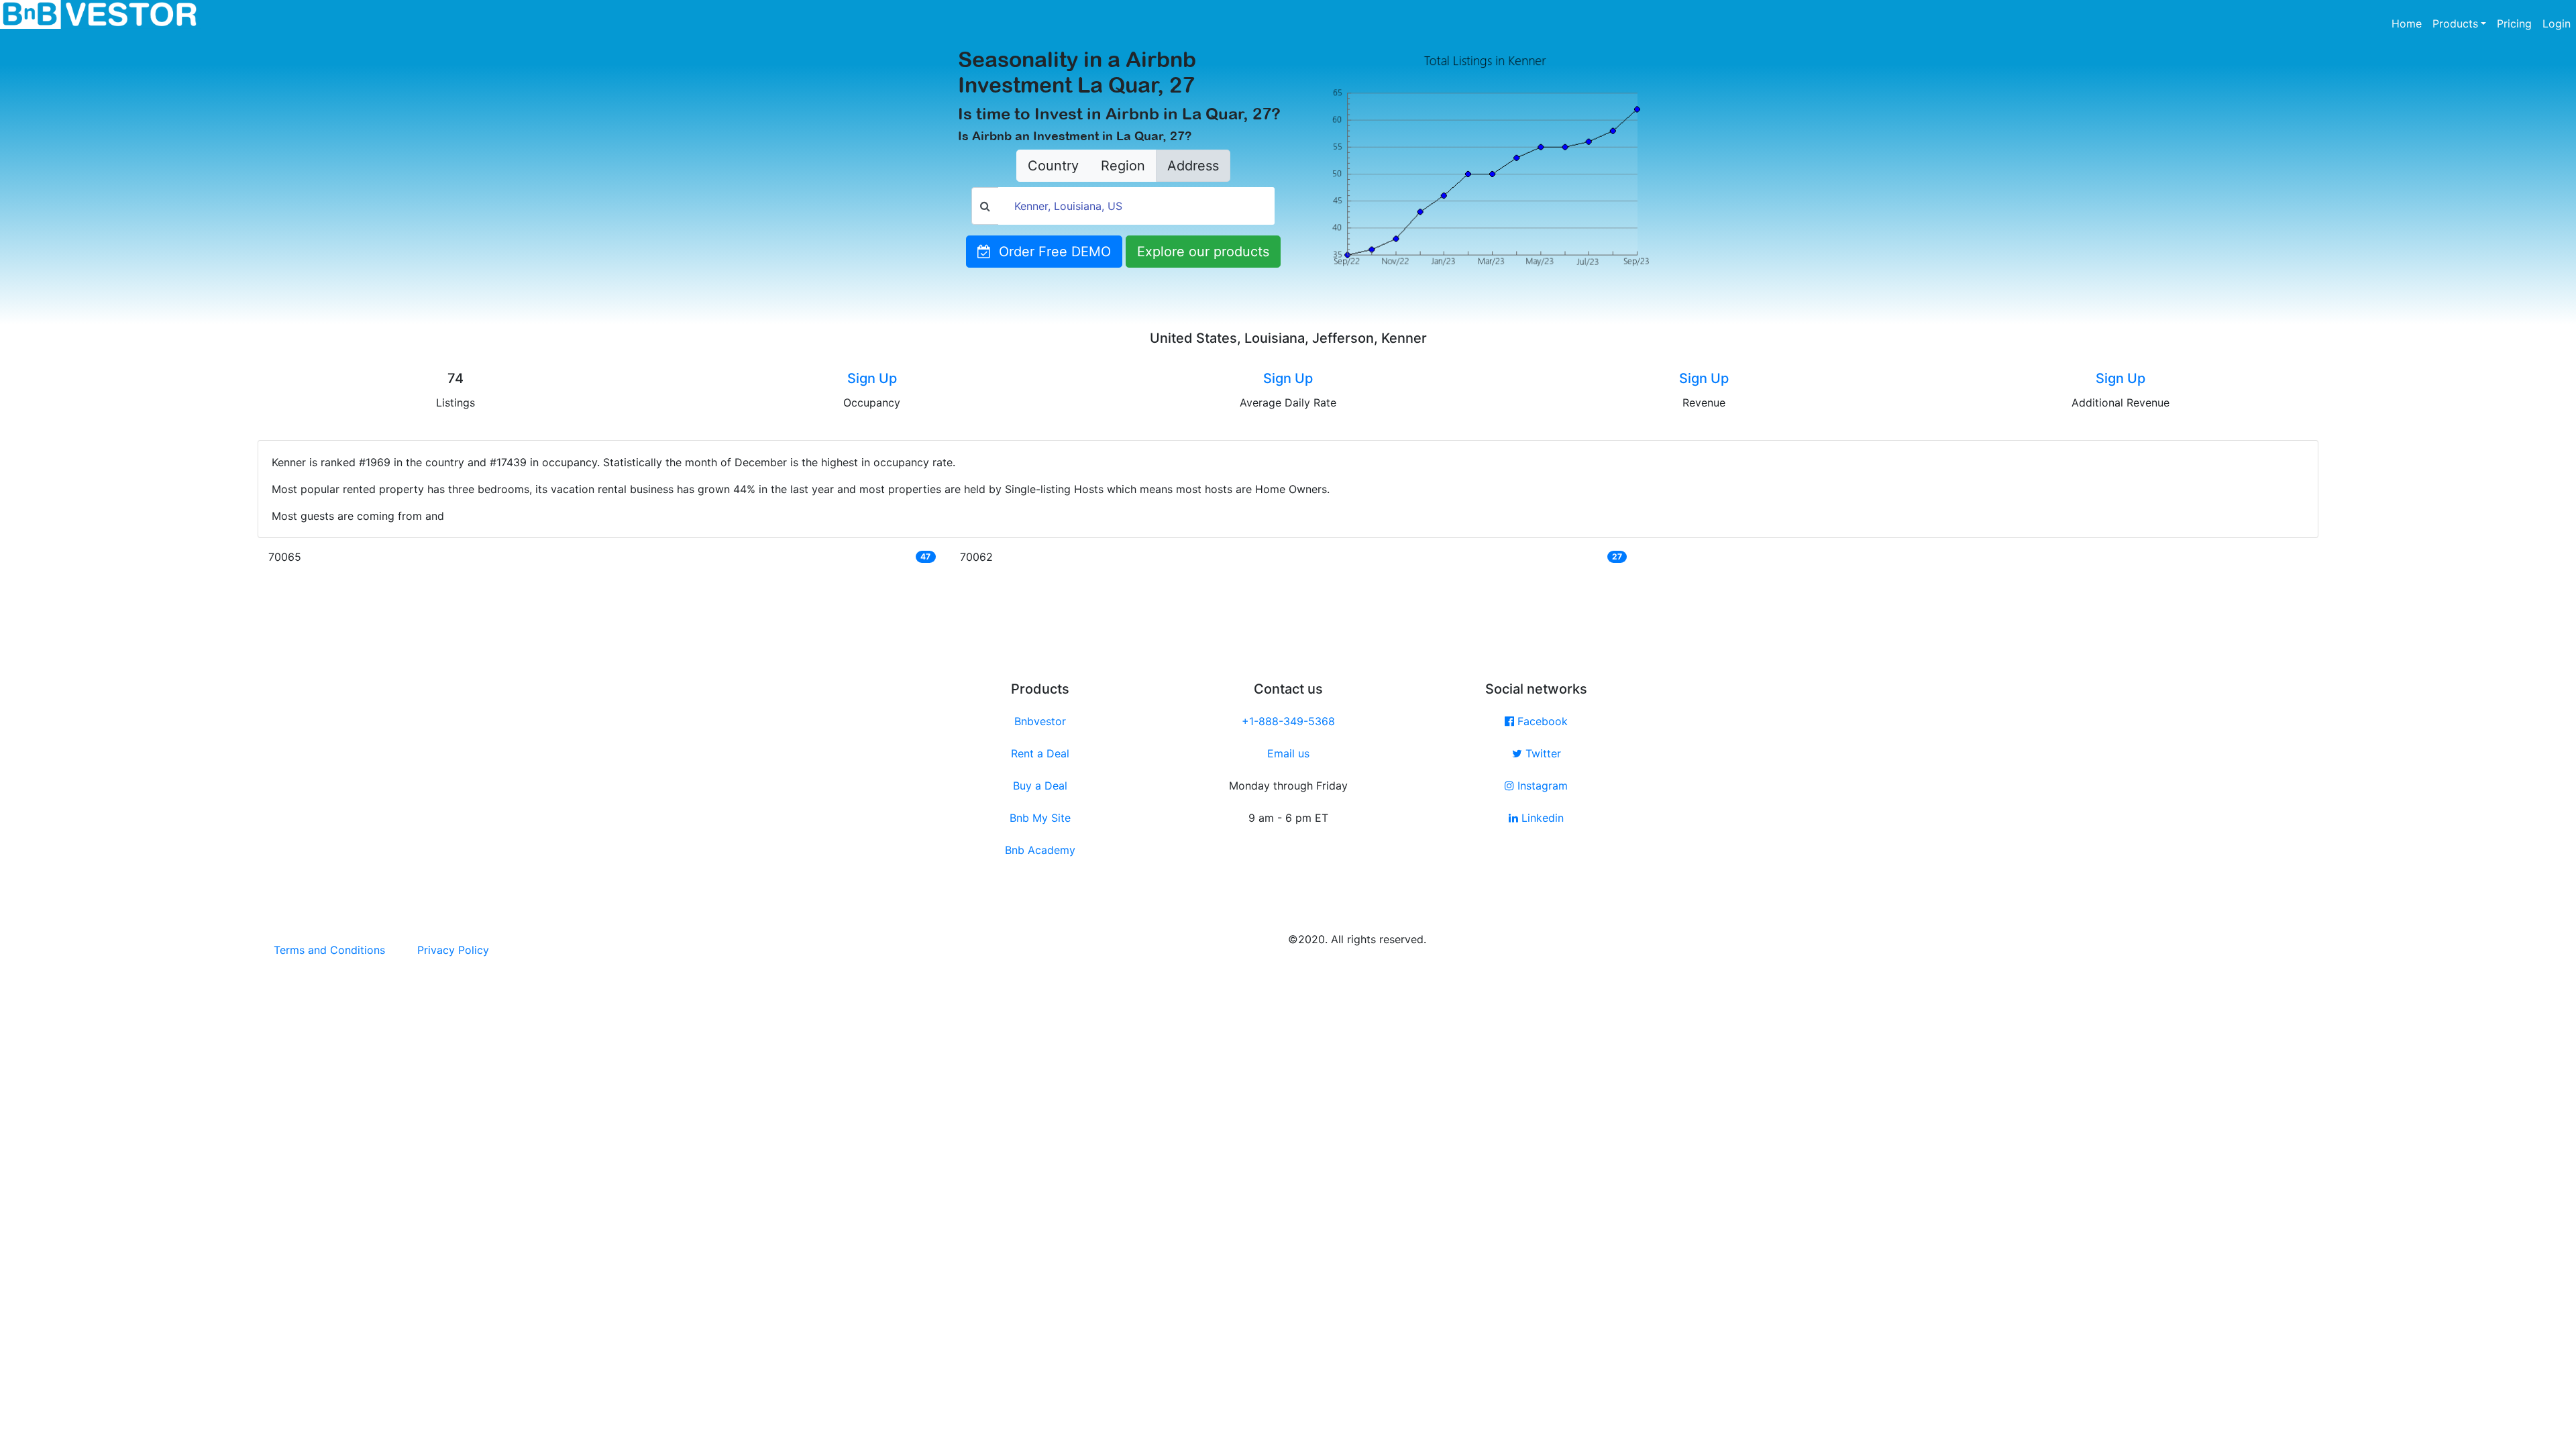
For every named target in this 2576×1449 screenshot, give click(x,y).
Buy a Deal (1040, 786)
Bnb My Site (1040, 818)
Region (1123, 166)
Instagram (1541, 786)
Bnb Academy (1040, 850)
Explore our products (1203, 252)
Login (2557, 23)
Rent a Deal (1040, 753)
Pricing (2514, 23)
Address (1193, 166)
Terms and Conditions (329, 950)
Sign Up (872, 378)
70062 (976, 557)
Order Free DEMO (1051, 252)
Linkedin (1541, 818)
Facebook (1541, 721)
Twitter (1542, 753)
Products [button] (2455, 23)
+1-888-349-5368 (1288, 721)
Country (1053, 166)
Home (2409, 23)
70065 (285, 557)
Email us (1288, 753)
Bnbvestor (1040, 721)
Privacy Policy (453, 950)
